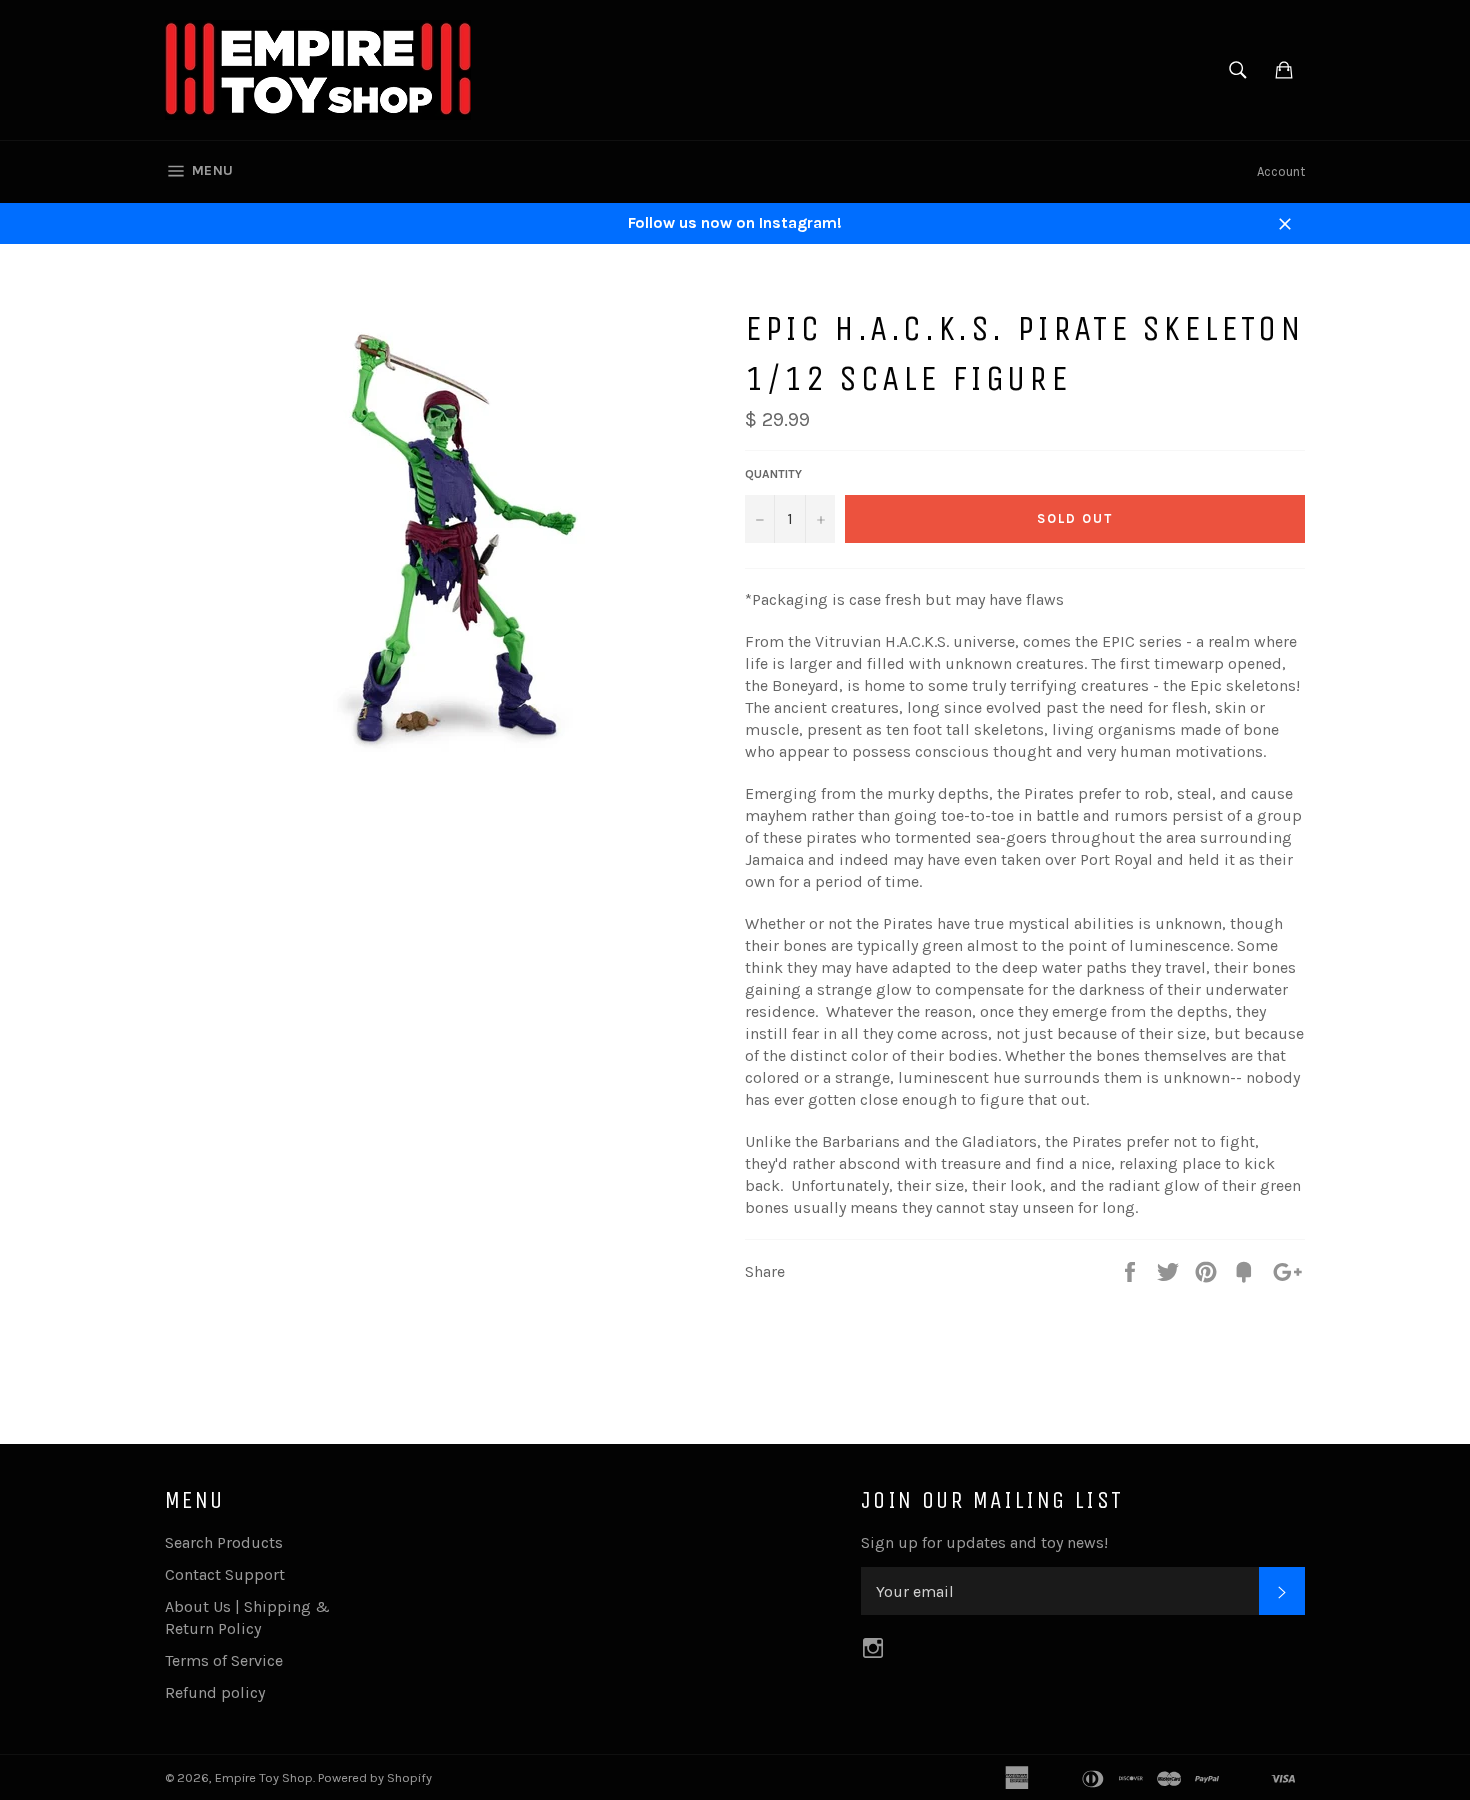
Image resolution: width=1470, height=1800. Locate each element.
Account (1281, 171)
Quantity (773, 474)
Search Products (224, 1542)
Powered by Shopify (375, 1777)
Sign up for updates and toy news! (984, 1542)
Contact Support (225, 1574)
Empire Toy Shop (264, 1777)
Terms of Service (224, 1660)
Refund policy (215, 1692)
